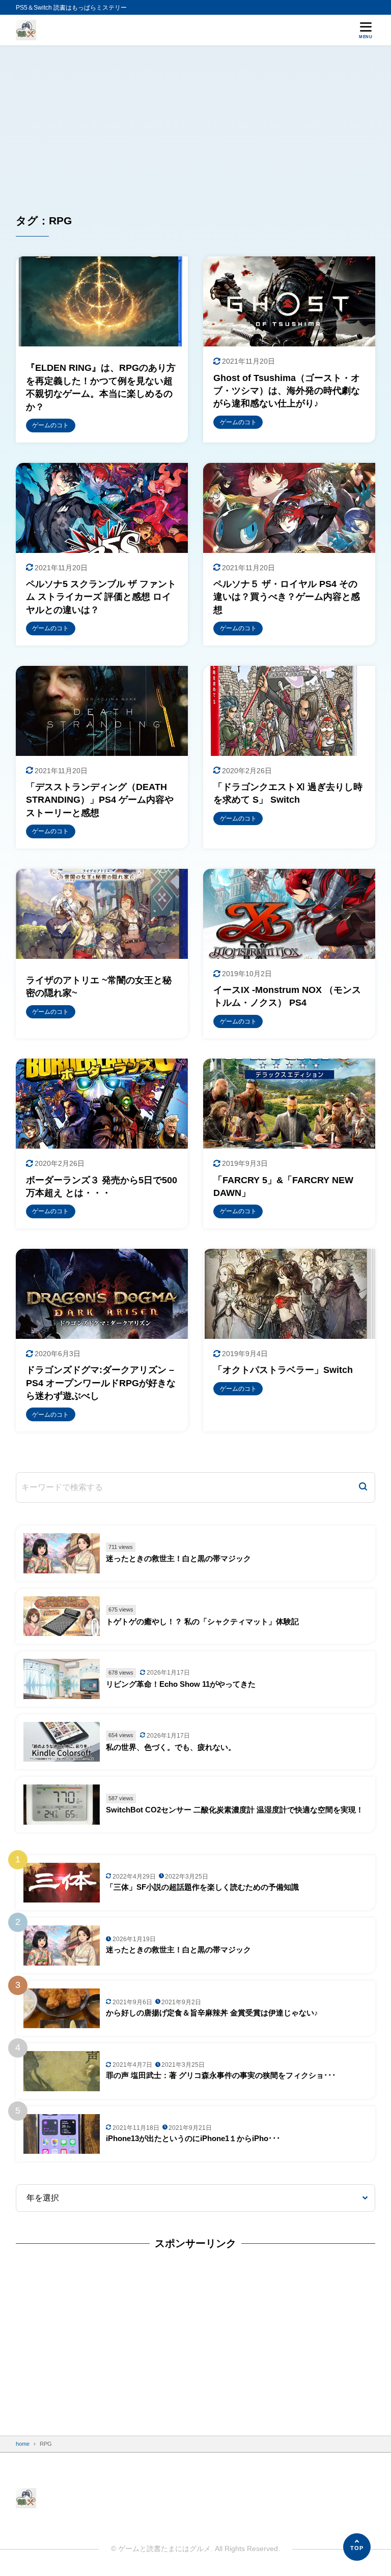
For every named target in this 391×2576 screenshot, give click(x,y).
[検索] (363, 1487)
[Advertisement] (195, 122)
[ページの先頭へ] (357, 2547)
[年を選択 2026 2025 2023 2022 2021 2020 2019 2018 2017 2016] (196, 2198)
